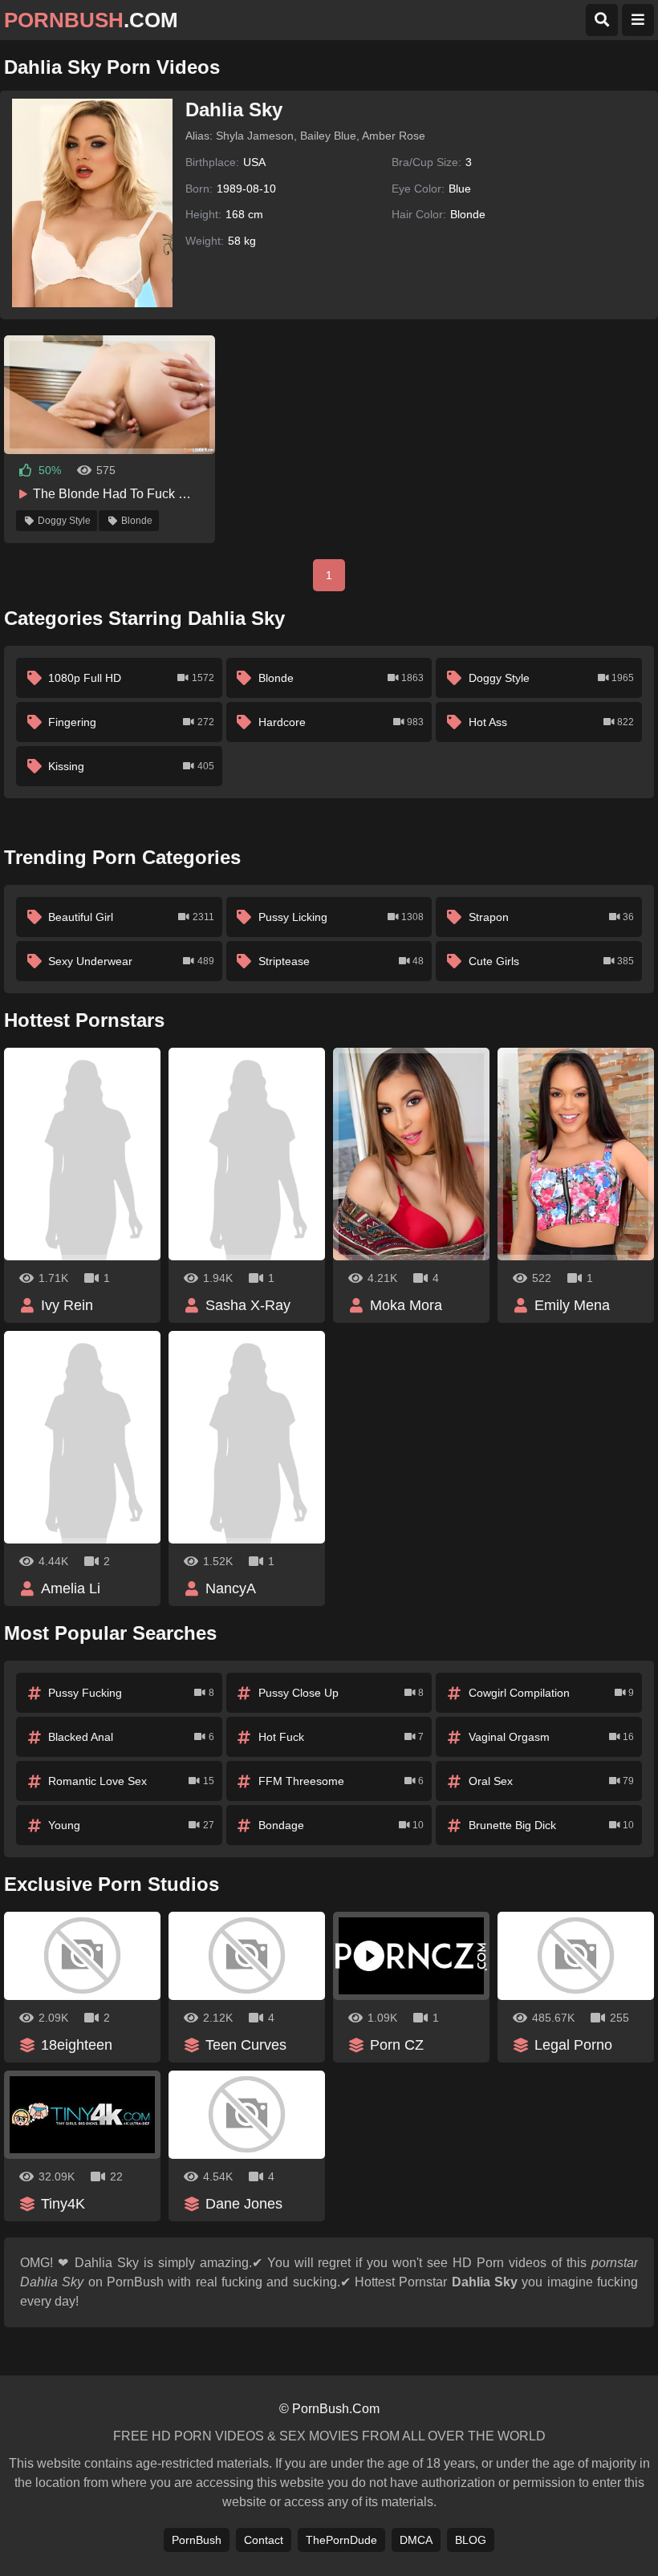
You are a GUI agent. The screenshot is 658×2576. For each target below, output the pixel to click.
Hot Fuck (341, 1737)
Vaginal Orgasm (551, 1737)
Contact (264, 2540)
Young (131, 1825)
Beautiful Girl (131, 917)
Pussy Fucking (131, 1693)
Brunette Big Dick (551, 1825)
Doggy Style (64, 521)
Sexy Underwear (131, 961)
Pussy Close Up (341, 1693)
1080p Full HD (131, 678)
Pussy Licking (341, 917)
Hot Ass (551, 722)
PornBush (197, 2540)
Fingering (131, 722)
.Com (91, 20)
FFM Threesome (341, 1781)
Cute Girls (551, 961)
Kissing (131, 766)
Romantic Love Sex (131, 1781)
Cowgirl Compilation (551, 1693)
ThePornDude (341, 2540)
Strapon (551, 917)
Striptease (341, 961)
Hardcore (341, 722)
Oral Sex (551, 1781)
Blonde (137, 521)
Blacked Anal (131, 1737)
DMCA (416, 2540)
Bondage (341, 1825)
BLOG (471, 2540)
